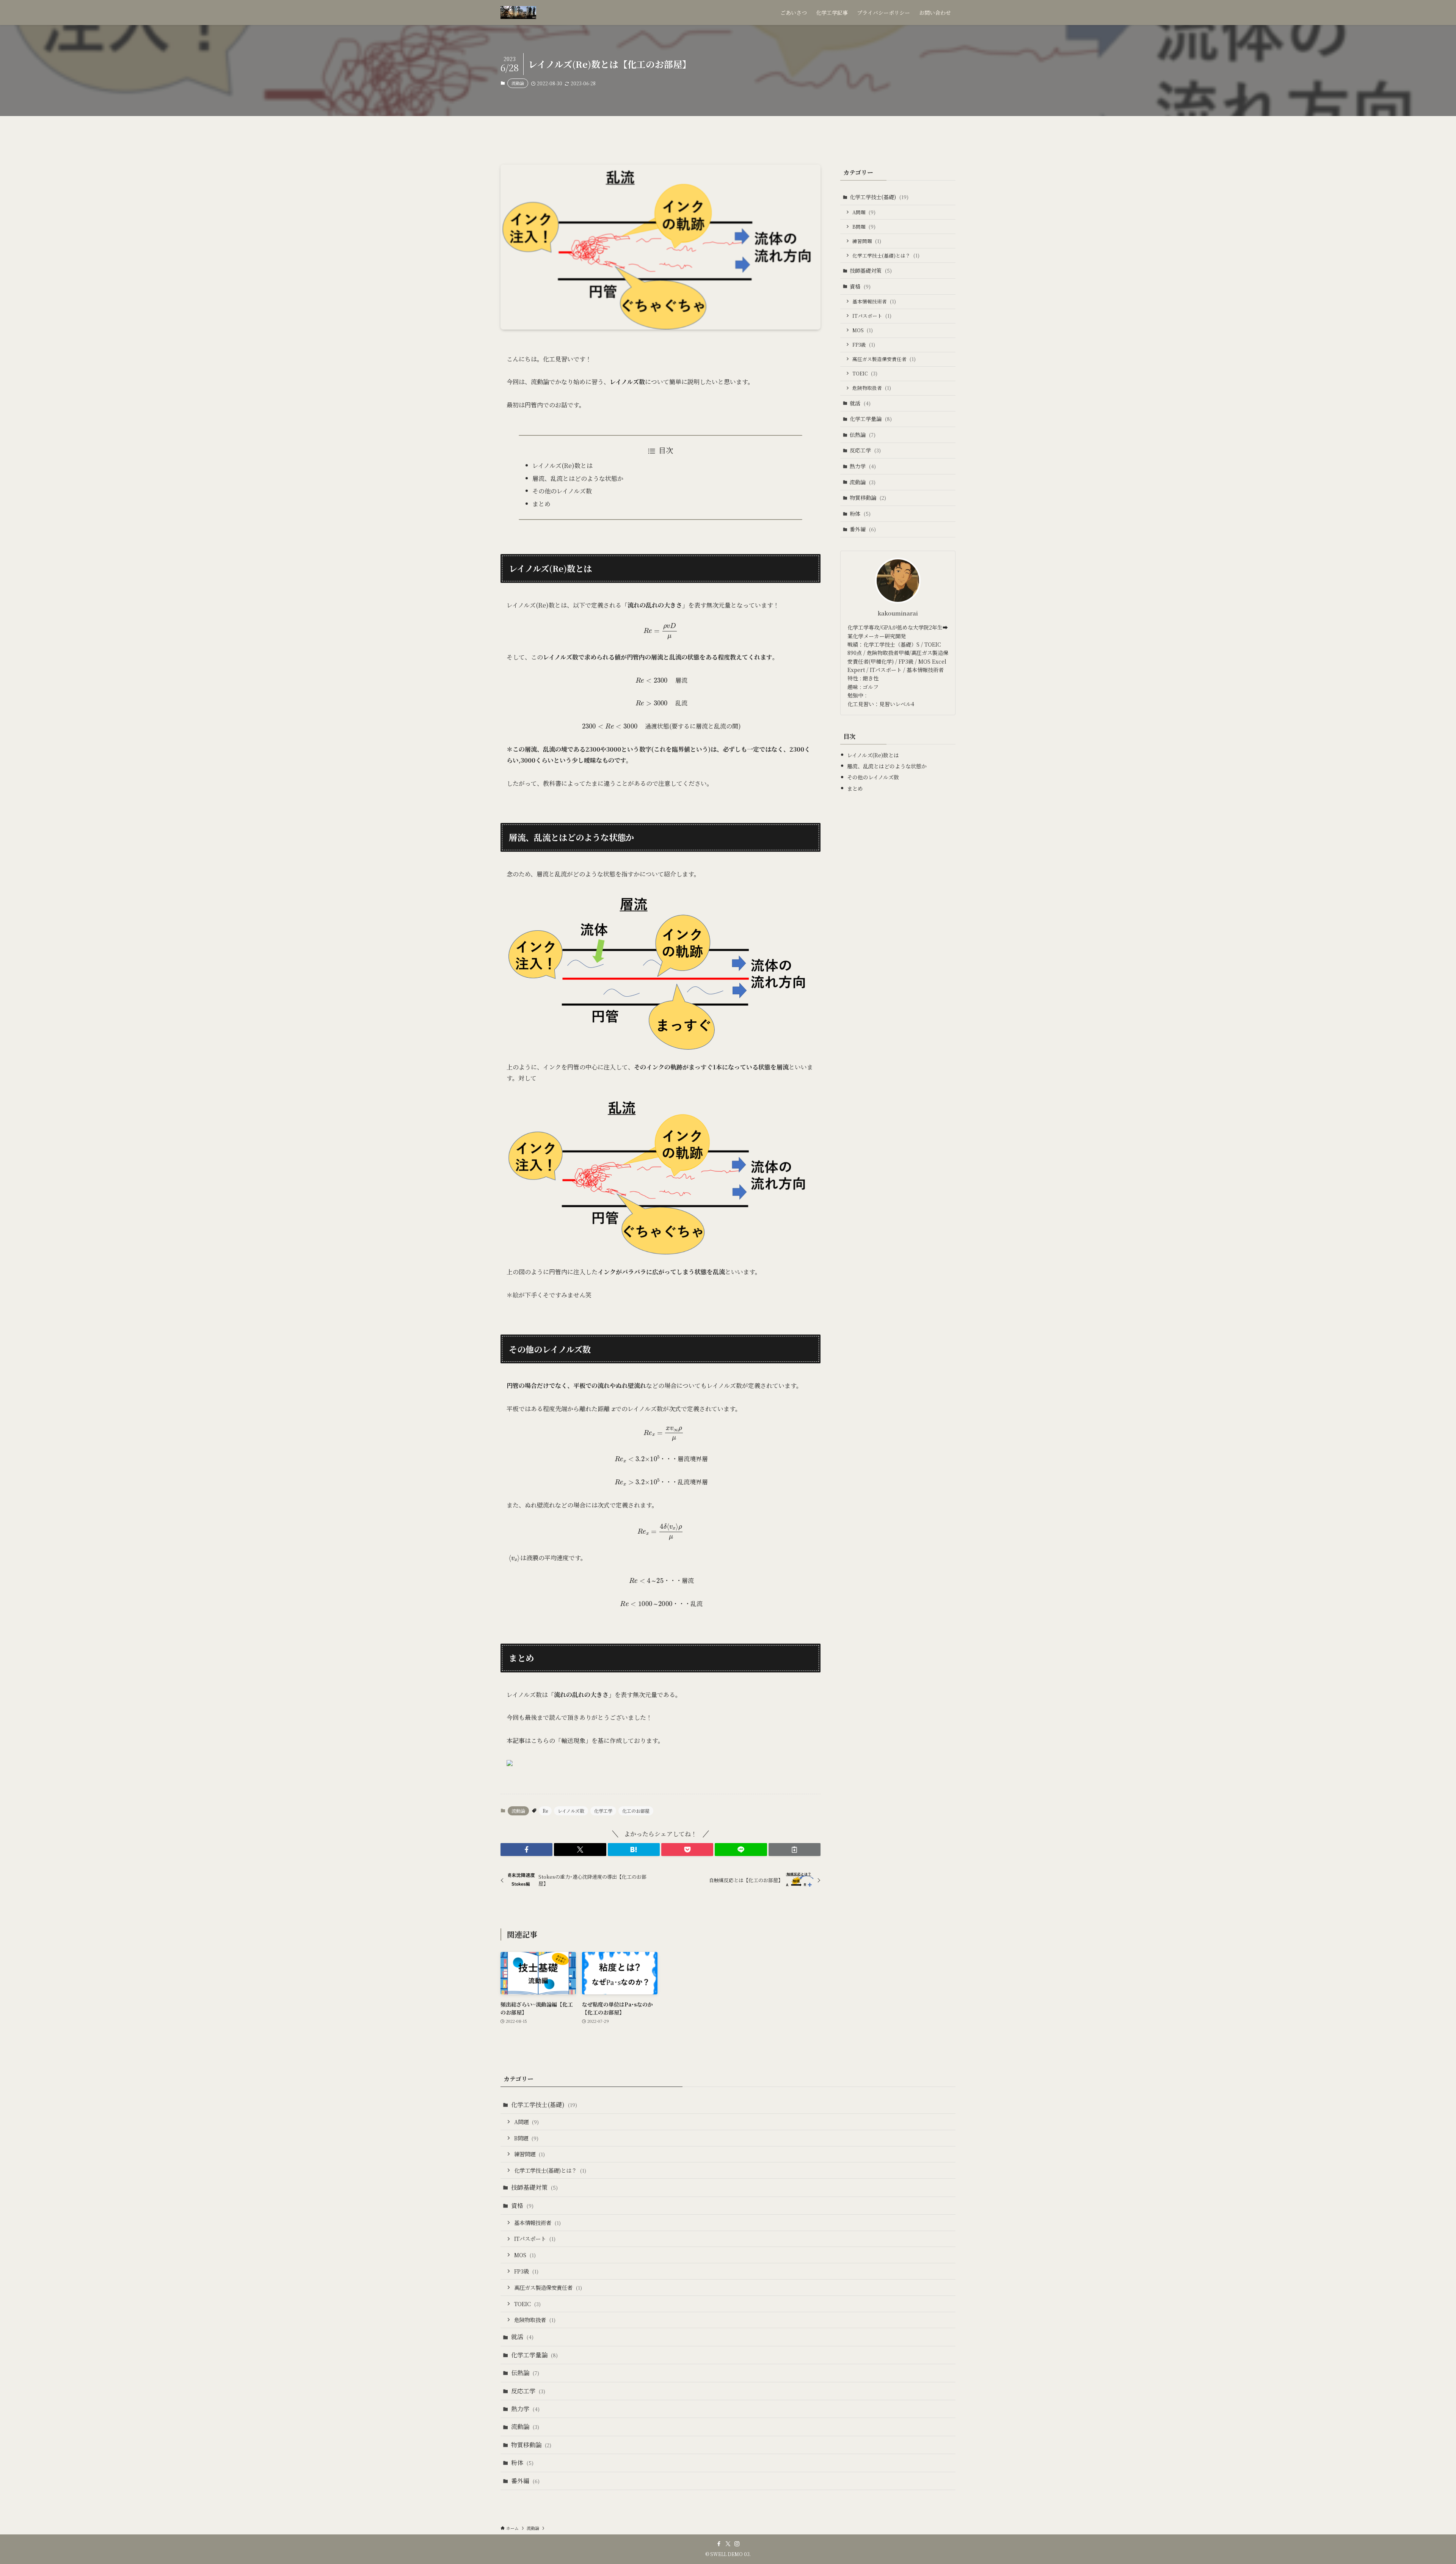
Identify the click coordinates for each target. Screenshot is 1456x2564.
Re (545, 1811)
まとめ (541, 504)
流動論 (518, 83)
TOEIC (865, 373)
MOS (863, 330)
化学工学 (603, 1811)
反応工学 (865, 450)
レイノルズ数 (571, 1811)
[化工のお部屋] (518, 13)
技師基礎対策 (871, 270)
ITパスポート (872, 316)
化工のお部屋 (636, 1811)
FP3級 (864, 345)
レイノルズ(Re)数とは (562, 466)
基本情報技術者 (874, 301)
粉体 (860, 513)
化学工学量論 (871, 419)
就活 (860, 403)
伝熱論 (863, 435)
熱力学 (863, 466)
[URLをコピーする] (795, 1850)
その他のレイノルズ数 (562, 491)
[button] (526, 1850)
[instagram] (737, 2544)
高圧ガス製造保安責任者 (884, 359)
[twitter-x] (728, 2544)
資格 (860, 286)
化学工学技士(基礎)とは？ (886, 255)
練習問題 (867, 241)
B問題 (864, 227)
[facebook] (719, 2544)
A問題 (864, 212)
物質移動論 (868, 498)
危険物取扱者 (872, 388)
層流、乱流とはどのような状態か (578, 478)
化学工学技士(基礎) (879, 197)
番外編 (863, 529)
